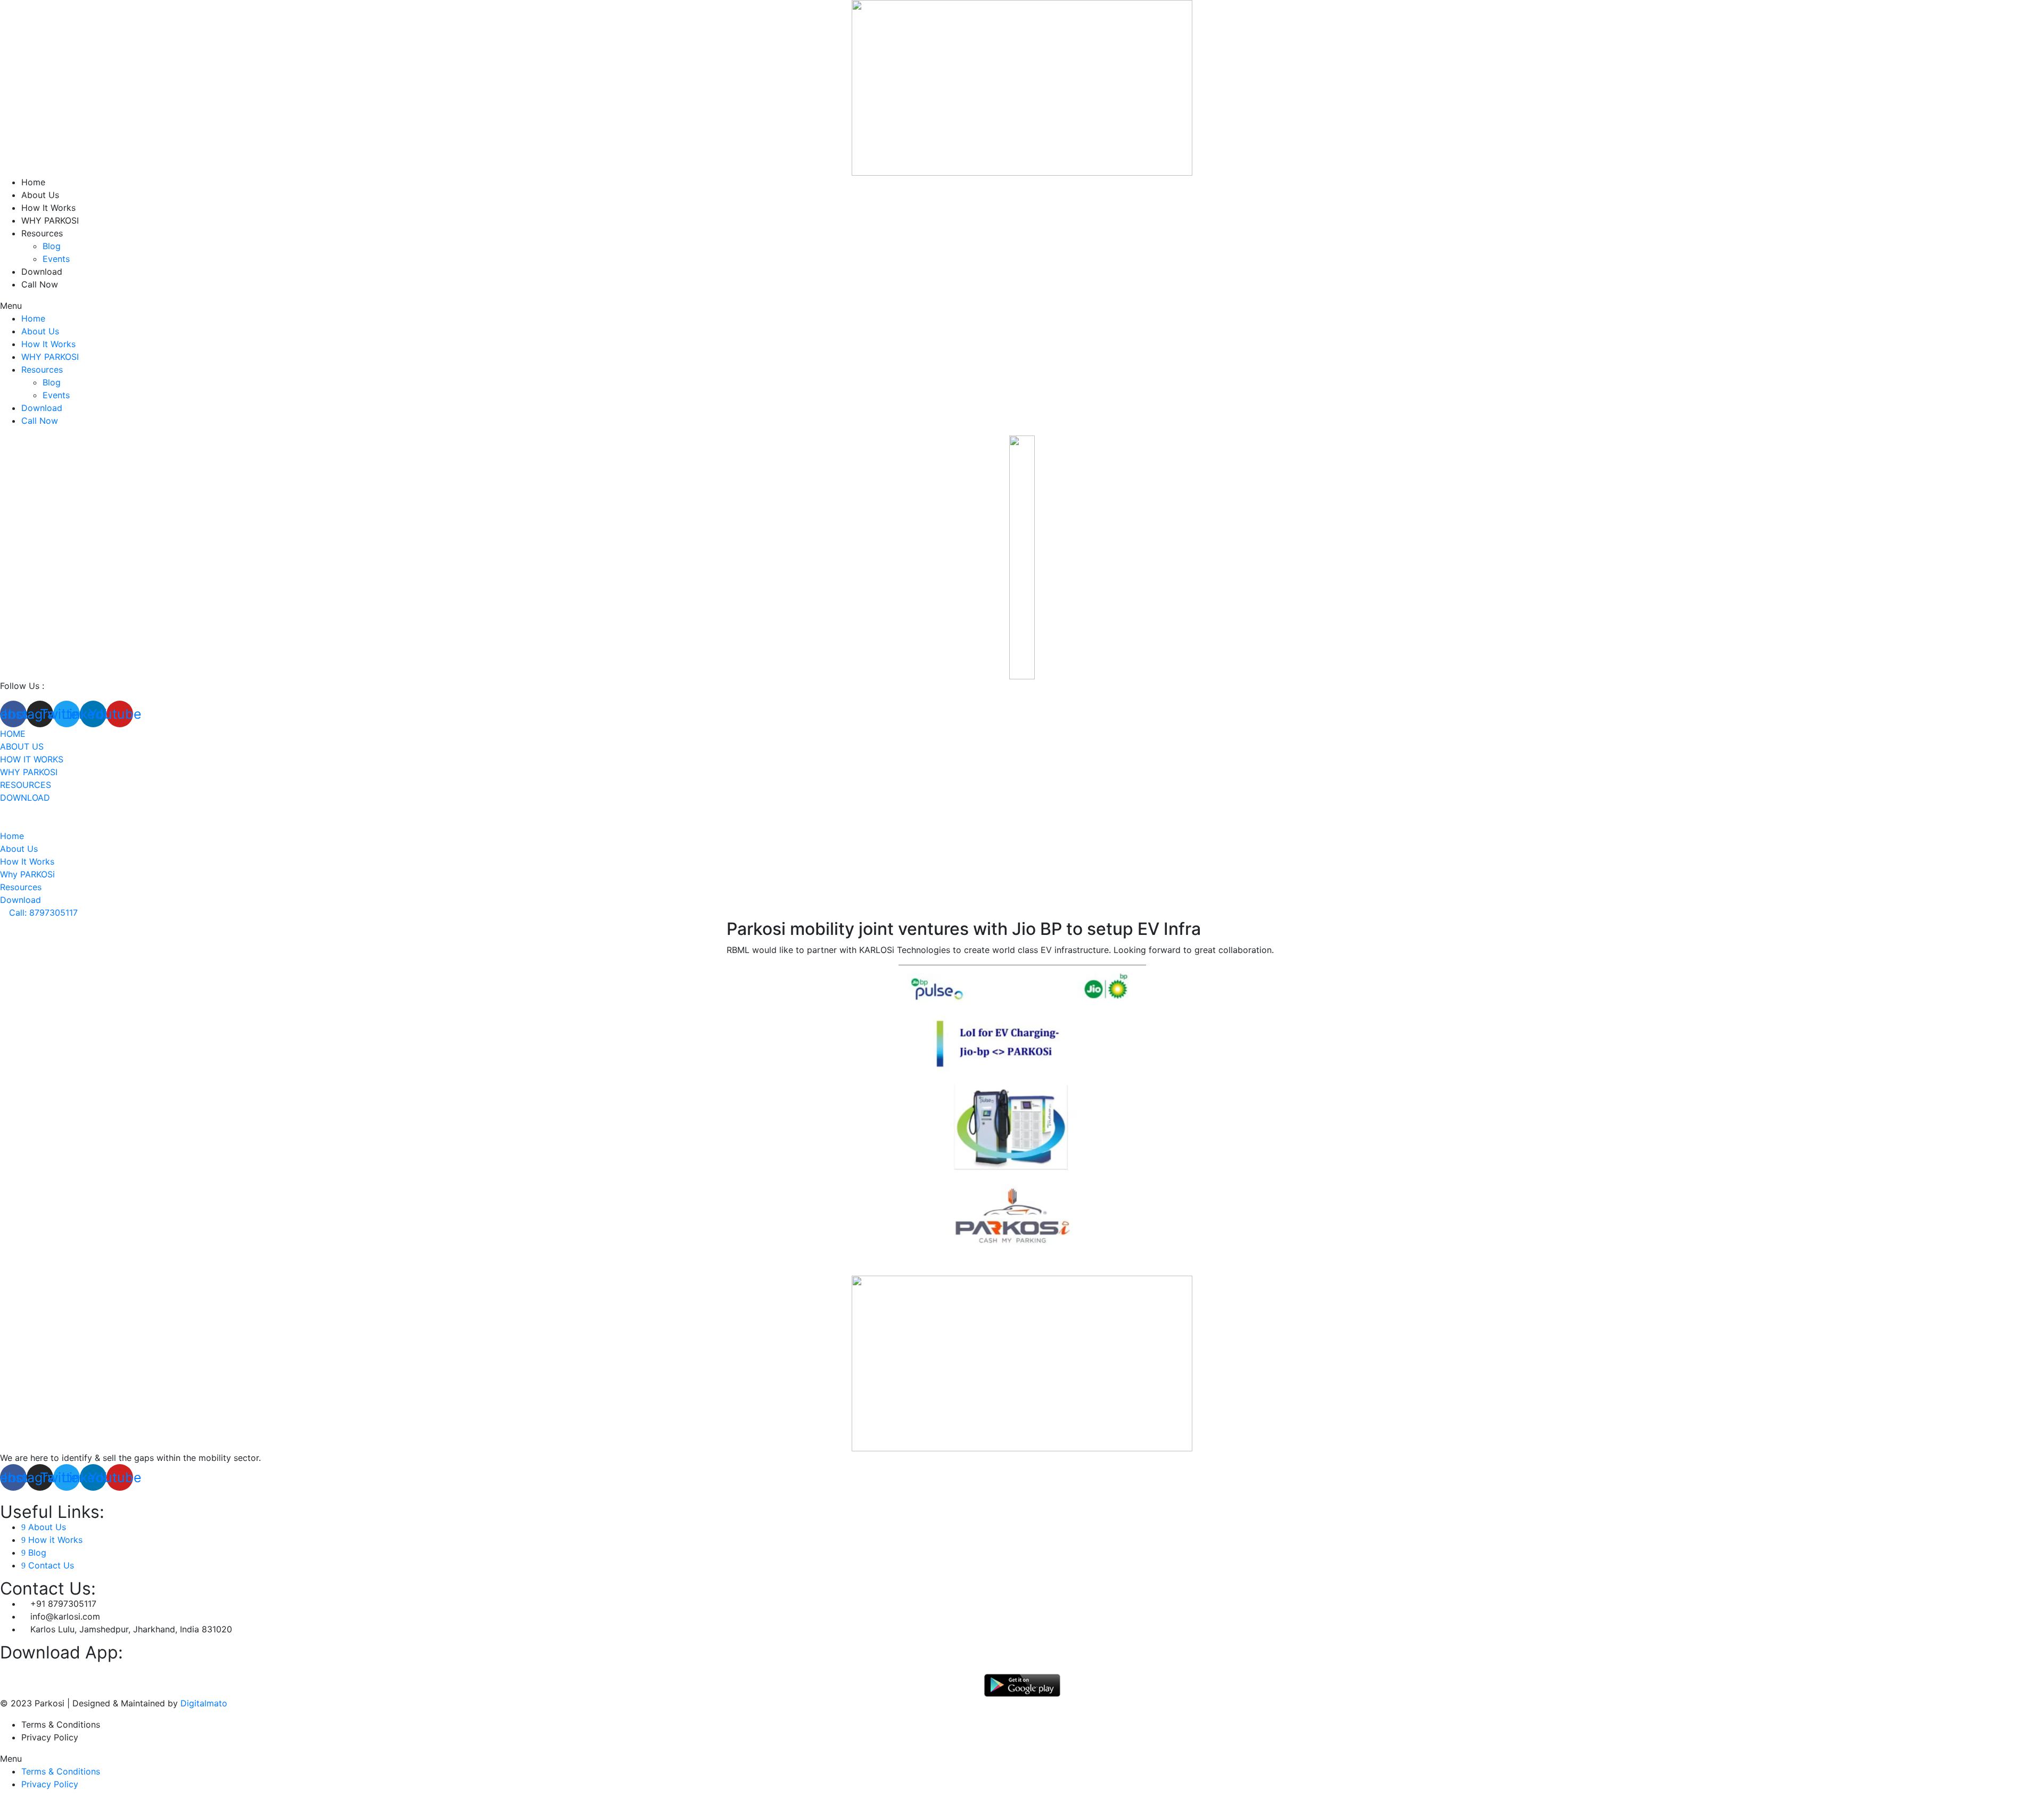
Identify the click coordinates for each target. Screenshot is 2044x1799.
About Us (40, 195)
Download (42, 272)
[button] (1022, 306)
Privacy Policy (50, 1737)
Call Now (40, 284)
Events (56, 259)
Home (33, 182)
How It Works (48, 208)
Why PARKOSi (29, 772)
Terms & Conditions (61, 1724)
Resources (42, 233)
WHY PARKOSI (50, 220)
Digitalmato (204, 1703)
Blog (52, 246)
